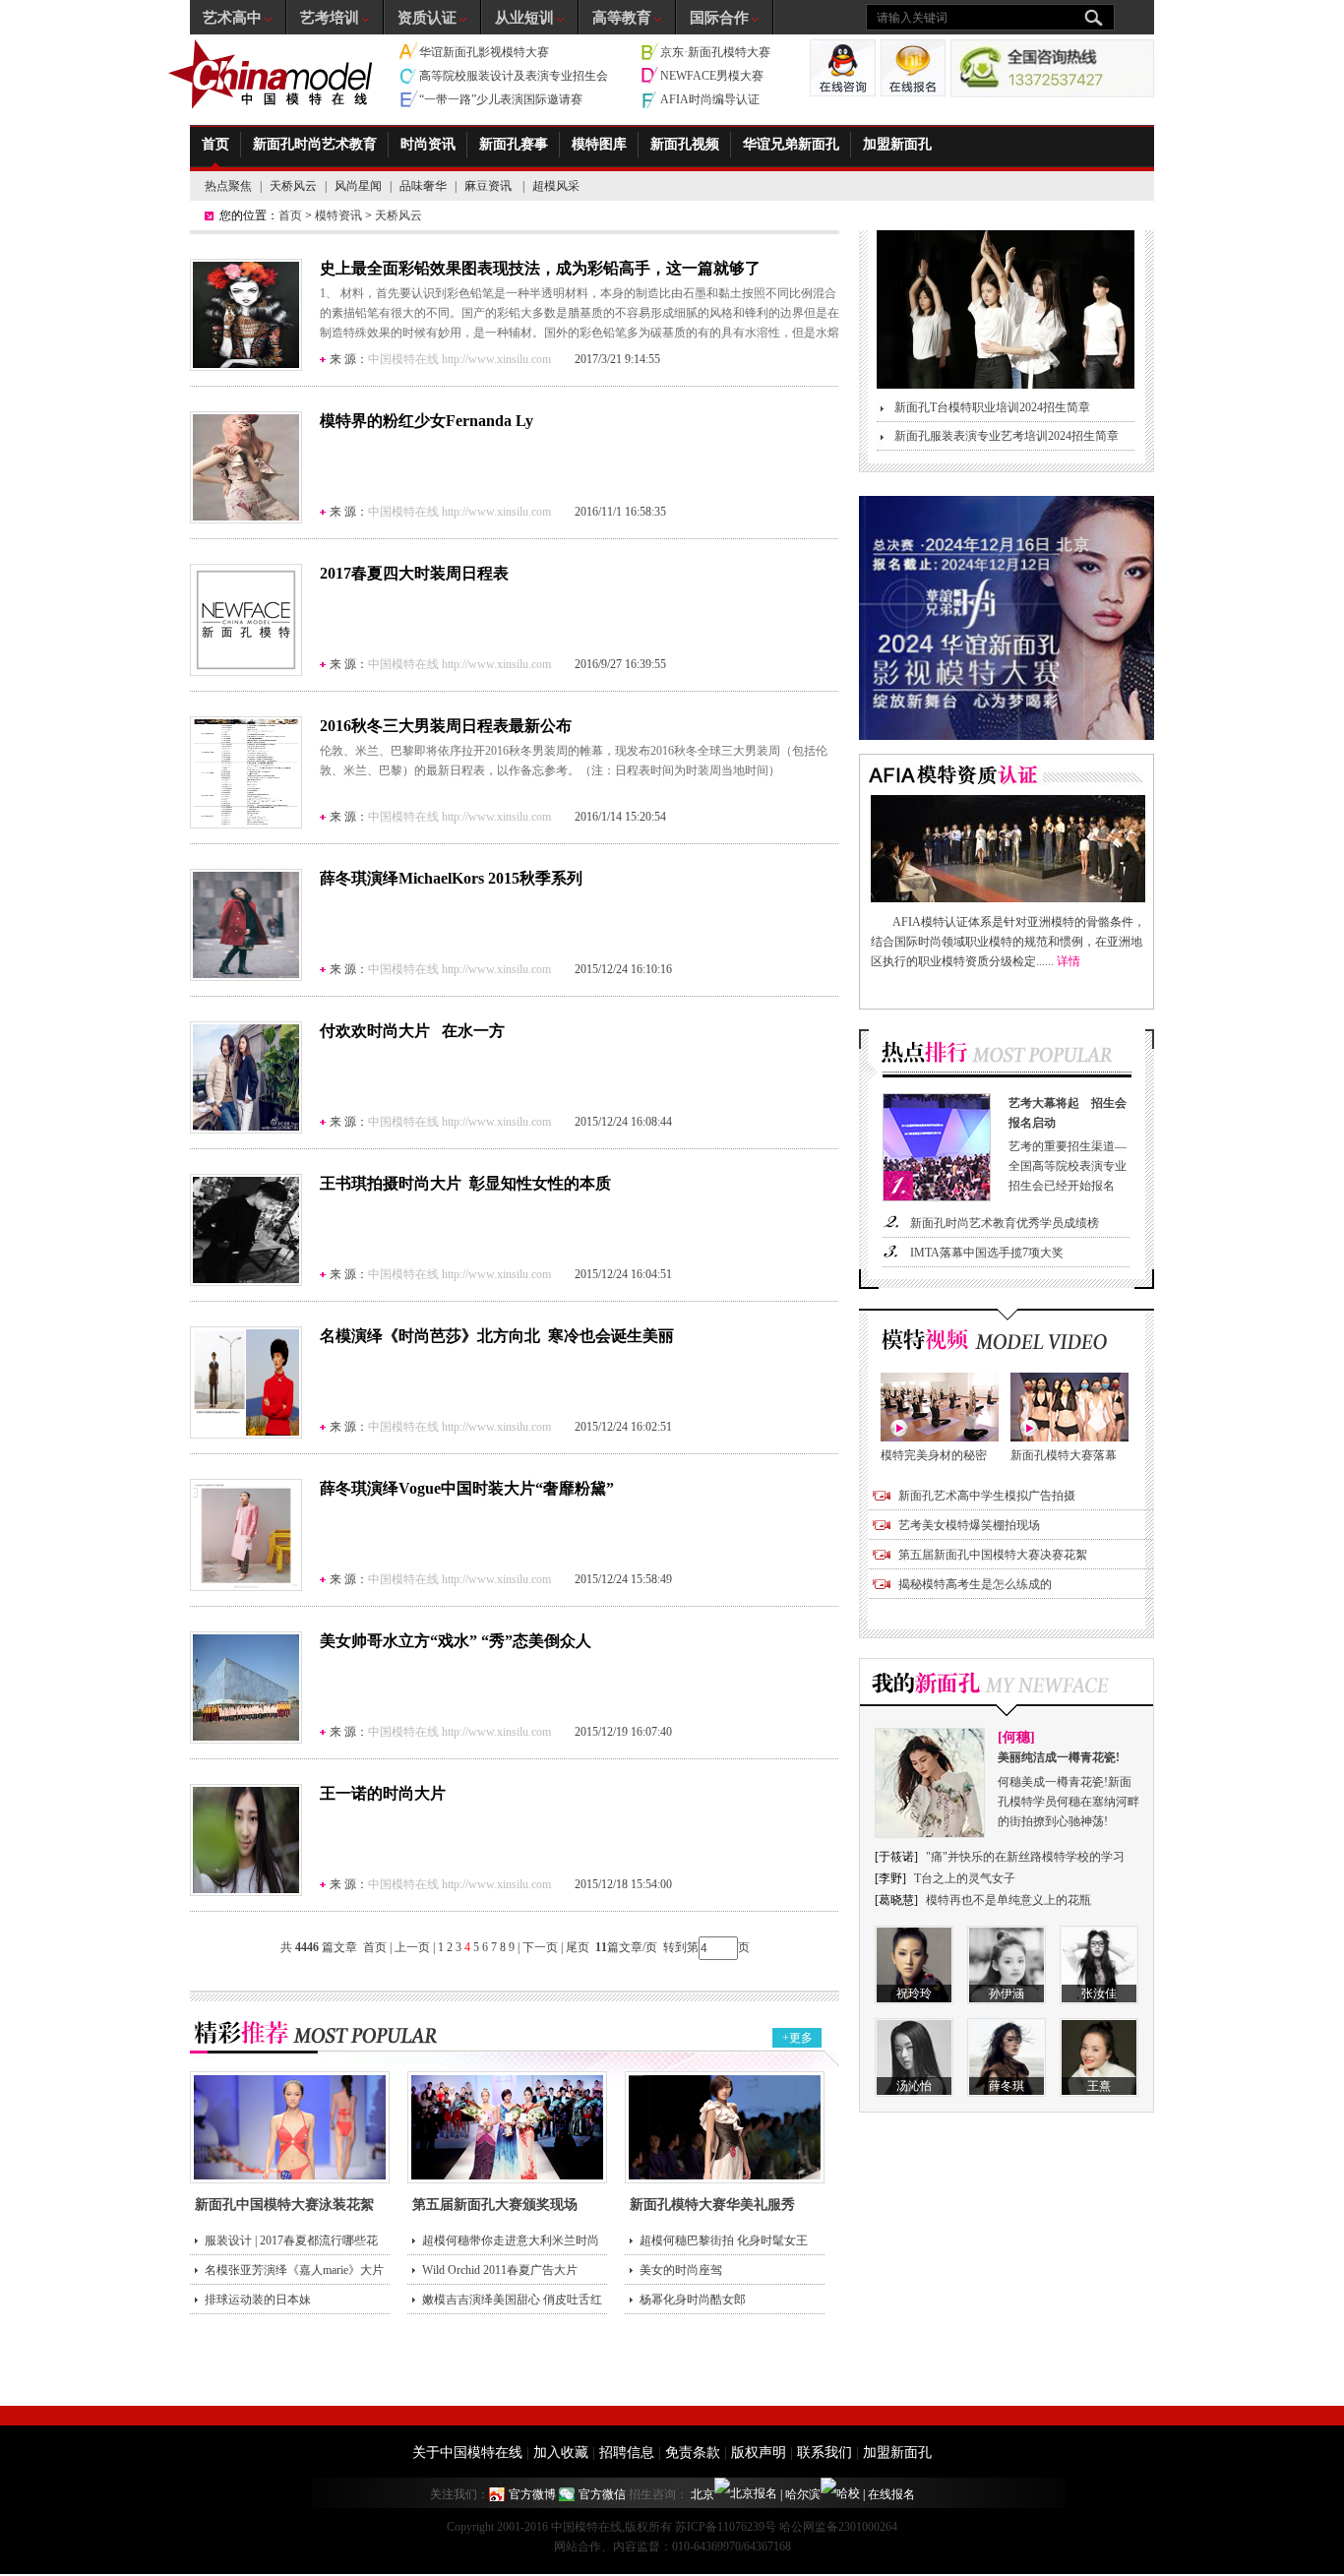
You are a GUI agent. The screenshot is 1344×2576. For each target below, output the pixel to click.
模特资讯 (338, 215)
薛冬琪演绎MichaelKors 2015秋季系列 (451, 878)
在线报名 (891, 2494)
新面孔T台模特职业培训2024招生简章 (992, 407)
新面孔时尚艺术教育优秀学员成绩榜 (1005, 1223)
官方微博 (532, 2494)
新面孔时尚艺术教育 (315, 144)
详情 (1069, 961)
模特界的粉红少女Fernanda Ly (427, 421)
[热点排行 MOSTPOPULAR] (1007, 1059)
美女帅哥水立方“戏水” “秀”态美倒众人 (456, 1641)
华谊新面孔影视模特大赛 (484, 52)
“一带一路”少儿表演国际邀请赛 (501, 99)
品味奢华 (423, 186)
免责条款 (693, 2453)
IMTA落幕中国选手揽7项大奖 (987, 1253)
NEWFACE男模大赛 (712, 76)
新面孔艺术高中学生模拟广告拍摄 (987, 1496)
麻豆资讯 (489, 186)
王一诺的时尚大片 (383, 1793)
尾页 (579, 1947)
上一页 (412, 1947)
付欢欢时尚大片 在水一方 (412, 1031)
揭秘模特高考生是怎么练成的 (975, 1584)
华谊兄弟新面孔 (791, 144)
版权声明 (759, 2453)
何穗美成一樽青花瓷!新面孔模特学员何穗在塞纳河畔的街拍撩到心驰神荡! (1069, 1789)
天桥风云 (293, 186)
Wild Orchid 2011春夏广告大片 (500, 2270)
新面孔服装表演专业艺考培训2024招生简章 (1007, 436)
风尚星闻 (358, 186)
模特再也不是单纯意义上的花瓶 (1008, 1900)
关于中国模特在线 (467, 2453)
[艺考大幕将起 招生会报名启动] (937, 1197)
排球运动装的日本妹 (258, 2300)
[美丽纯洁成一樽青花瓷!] (930, 1834)
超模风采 (556, 186)
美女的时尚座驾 (681, 2270)
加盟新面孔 (897, 144)
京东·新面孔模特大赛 (715, 52)
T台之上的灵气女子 (965, 1878)
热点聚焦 (228, 186)
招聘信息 (627, 2453)
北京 (703, 2494)
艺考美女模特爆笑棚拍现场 (969, 1525)
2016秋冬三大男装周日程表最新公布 (446, 726)
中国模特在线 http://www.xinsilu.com (459, 359)
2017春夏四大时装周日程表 (414, 573)
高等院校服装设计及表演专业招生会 (514, 76)
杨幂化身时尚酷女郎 (693, 2300)
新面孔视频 (685, 144)
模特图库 (599, 144)
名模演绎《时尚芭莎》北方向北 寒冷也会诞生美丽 (497, 1336)
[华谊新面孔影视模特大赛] (1007, 736)
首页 (215, 144)
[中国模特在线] (273, 74)
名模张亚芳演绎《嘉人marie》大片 (294, 2270)
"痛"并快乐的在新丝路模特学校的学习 (1025, 1857)
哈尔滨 (803, 2494)
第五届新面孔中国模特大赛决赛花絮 (993, 1555)
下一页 (540, 1947)
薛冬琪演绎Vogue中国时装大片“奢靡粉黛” (467, 1488)
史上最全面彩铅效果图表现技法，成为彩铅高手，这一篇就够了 (540, 268)
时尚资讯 (428, 144)
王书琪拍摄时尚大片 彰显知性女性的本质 (465, 1183)
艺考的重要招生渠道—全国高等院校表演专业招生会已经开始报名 (1068, 1144)
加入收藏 (561, 2453)
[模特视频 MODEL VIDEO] (1007, 1341)
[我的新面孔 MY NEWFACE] (1007, 1687)
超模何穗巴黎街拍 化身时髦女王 (724, 2240)
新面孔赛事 (514, 144)
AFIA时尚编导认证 (710, 99)
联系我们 (825, 2453)
